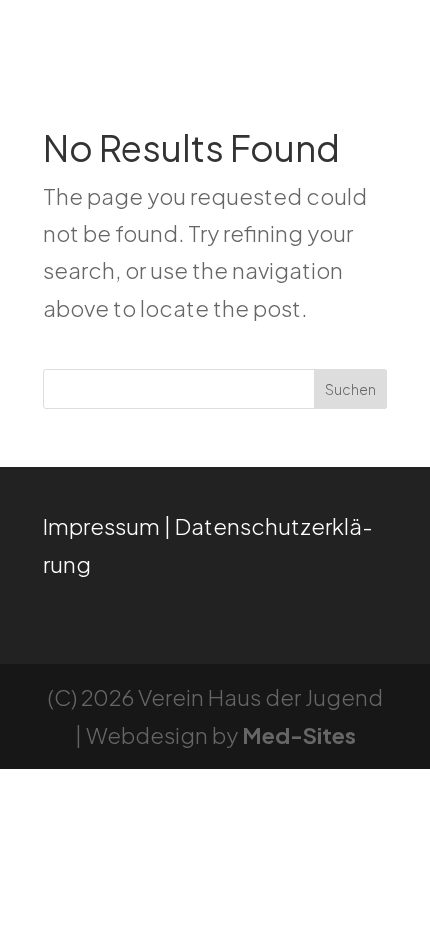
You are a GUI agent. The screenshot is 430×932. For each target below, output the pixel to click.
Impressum (101, 526)
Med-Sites (299, 735)
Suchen (350, 389)
